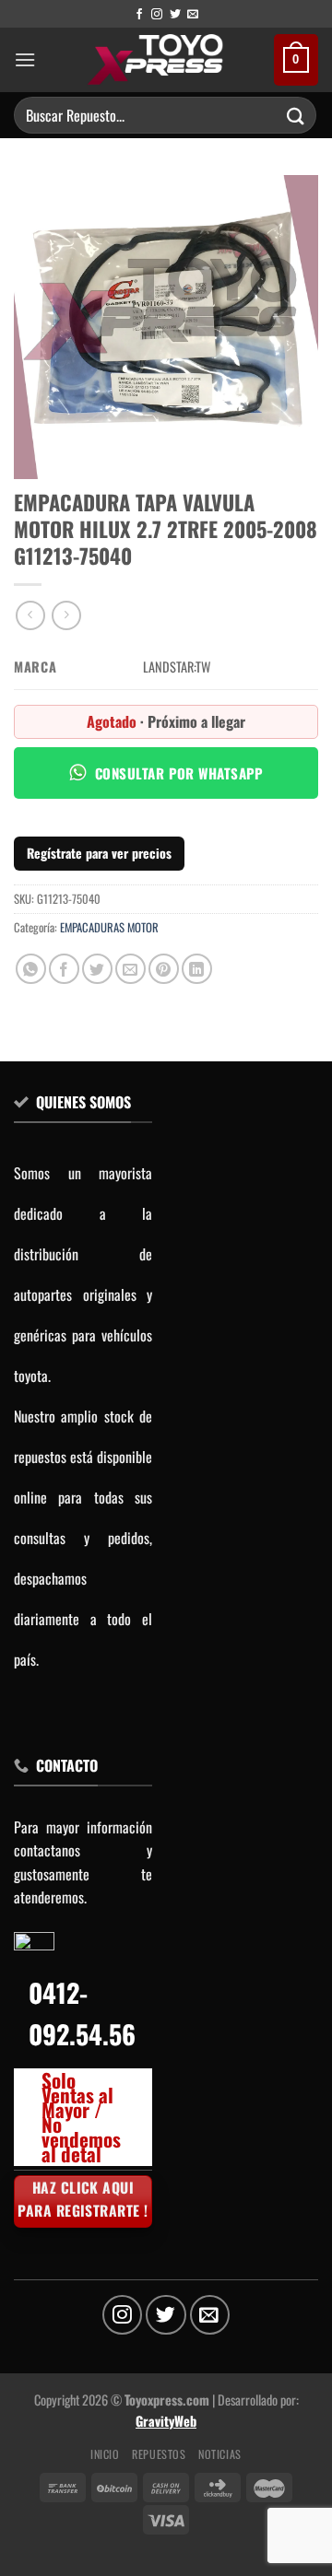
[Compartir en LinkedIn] (197, 969)
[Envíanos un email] (193, 15)
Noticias (220, 2454)
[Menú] (25, 59)
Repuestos (159, 2454)
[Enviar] (296, 115)
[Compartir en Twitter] (97, 969)
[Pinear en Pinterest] (164, 969)
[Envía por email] (130, 969)
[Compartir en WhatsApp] (31, 969)
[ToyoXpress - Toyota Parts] (155, 60)
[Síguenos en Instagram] (157, 15)
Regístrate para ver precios (99, 853)
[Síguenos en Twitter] (175, 15)
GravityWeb (166, 2421)
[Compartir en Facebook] (64, 969)
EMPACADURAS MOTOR (109, 927)
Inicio (105, 2454)
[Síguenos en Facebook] (139, 15)
